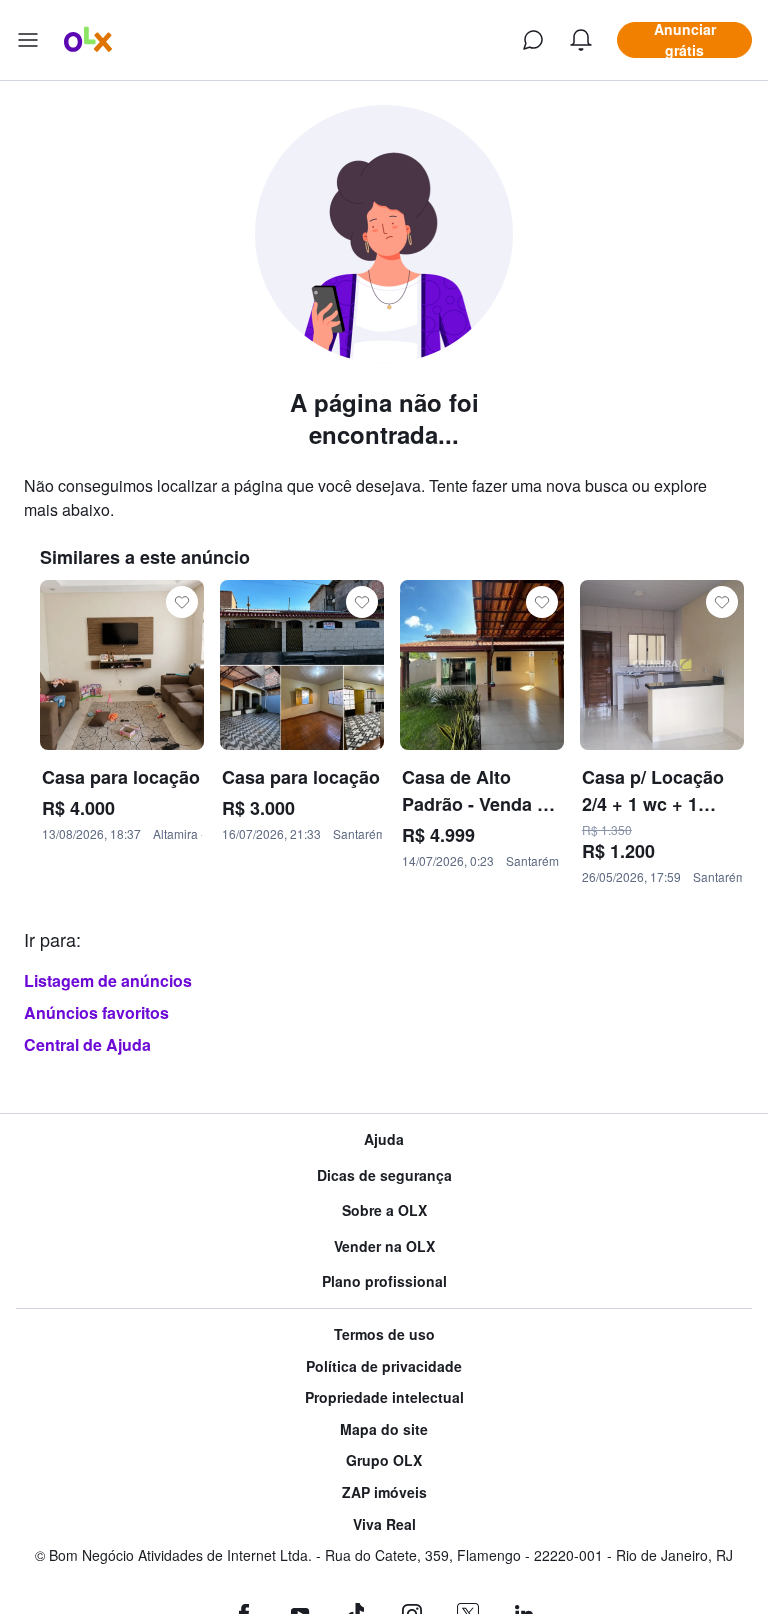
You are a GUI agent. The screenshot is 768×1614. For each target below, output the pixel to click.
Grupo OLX (384, 1460)
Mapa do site (384, 1429)
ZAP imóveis (384, 1492)
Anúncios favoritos (96, 1012)
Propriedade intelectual (384, 1397)
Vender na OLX (384, 1246)
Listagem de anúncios (108, 980)
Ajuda (384, 1139)
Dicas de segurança (384, 1175)
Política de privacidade (384, 1366)
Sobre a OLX (384, 1210)
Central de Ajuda (87, 1044)
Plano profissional (384, 1281)
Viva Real (384, 1524)
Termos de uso (384, 1334)
